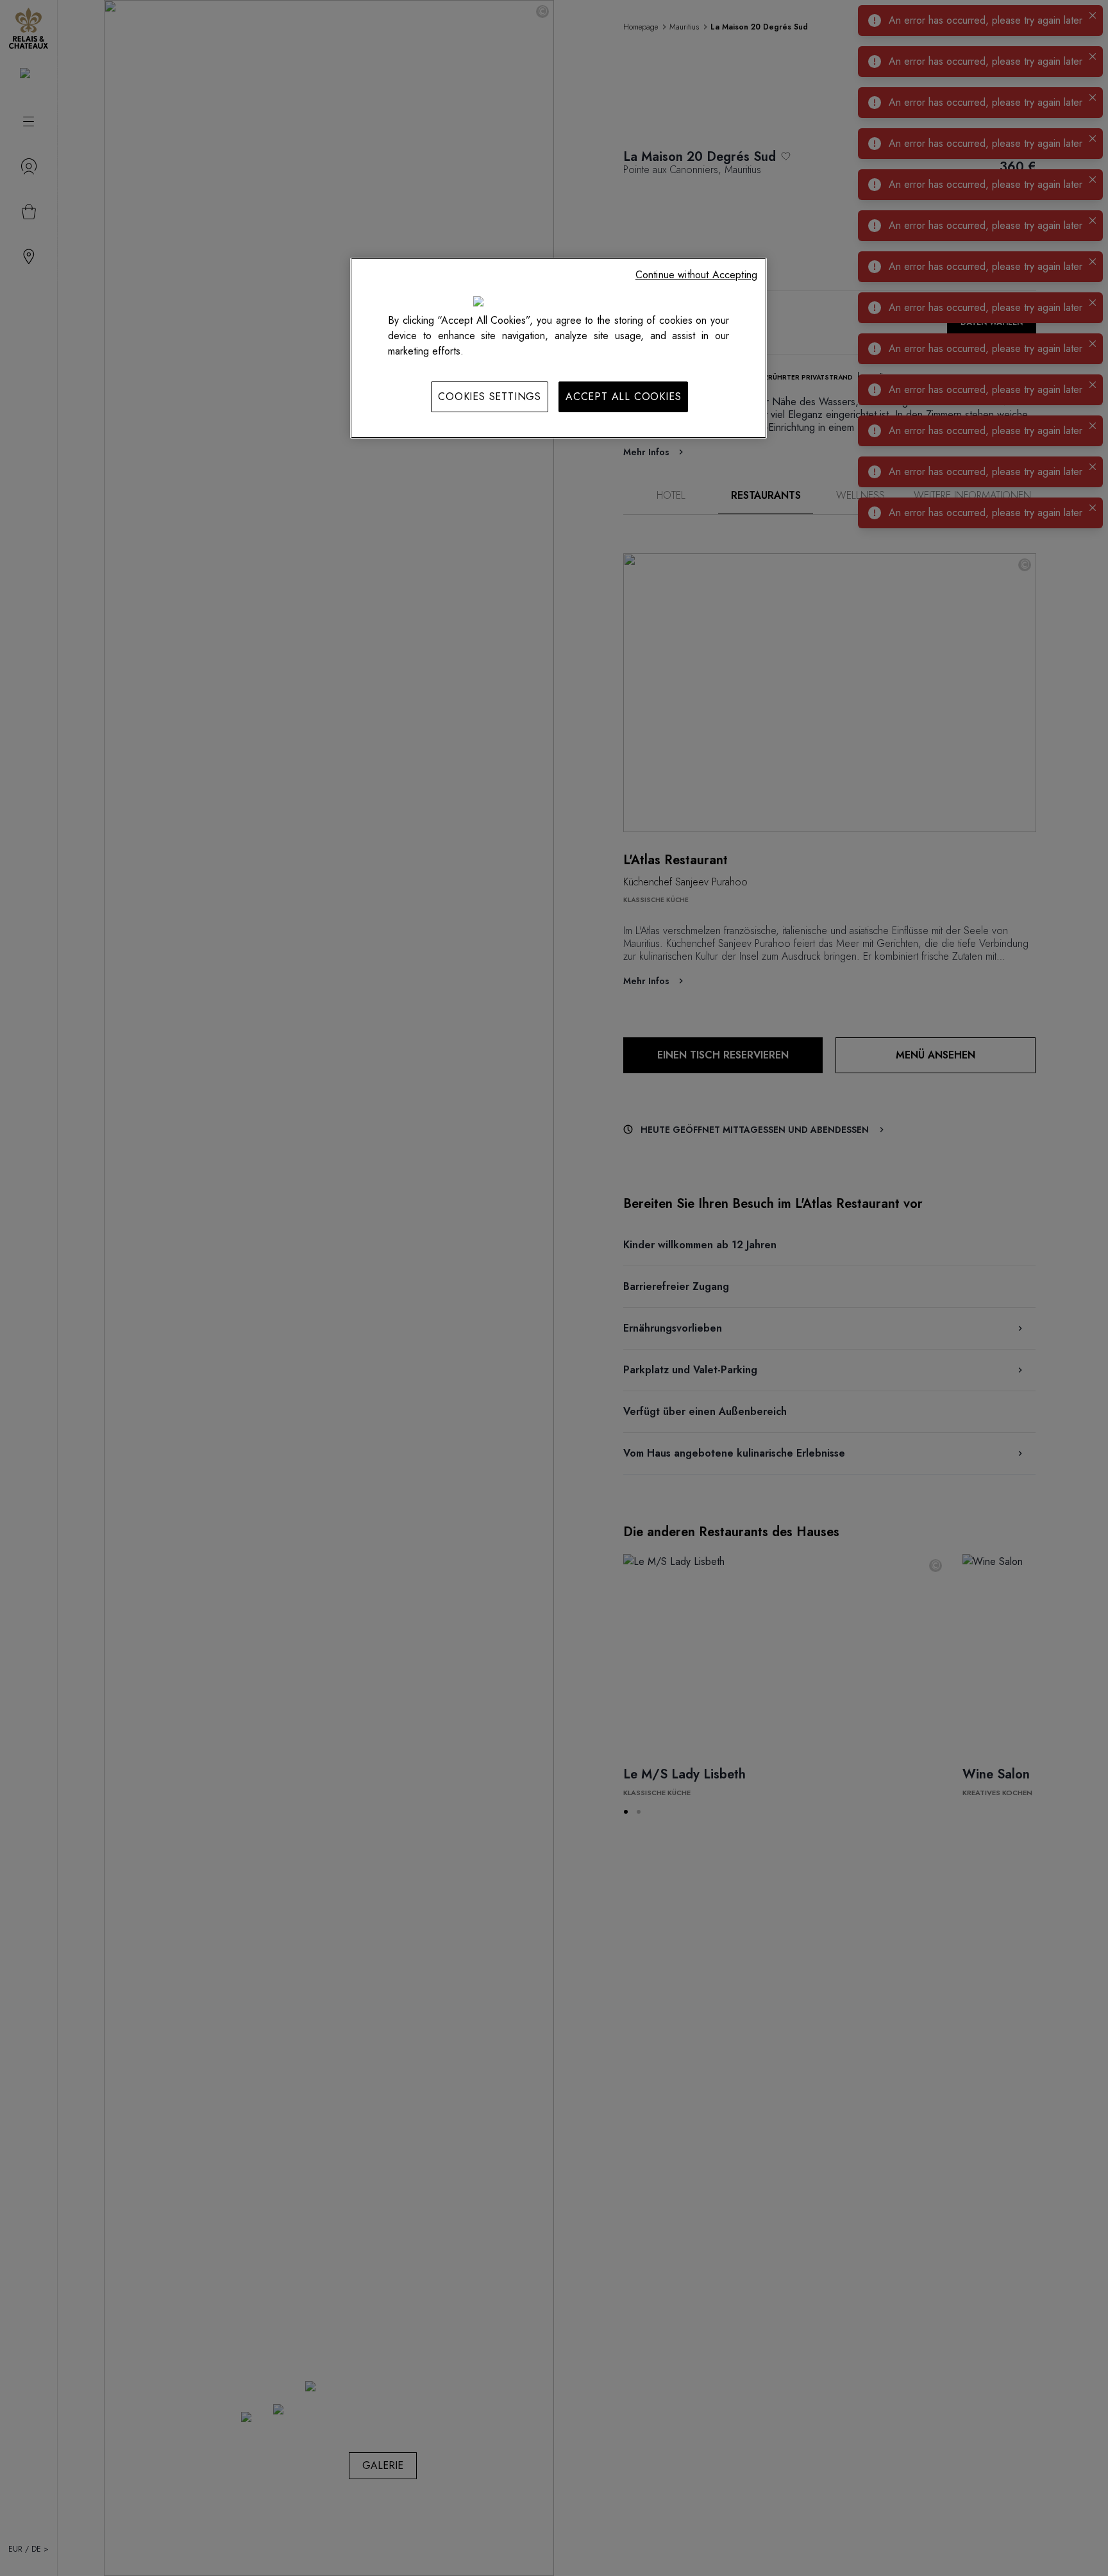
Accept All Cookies (623, 397)
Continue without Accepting (696, 275)
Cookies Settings (490, 397)
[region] (558, 348)
